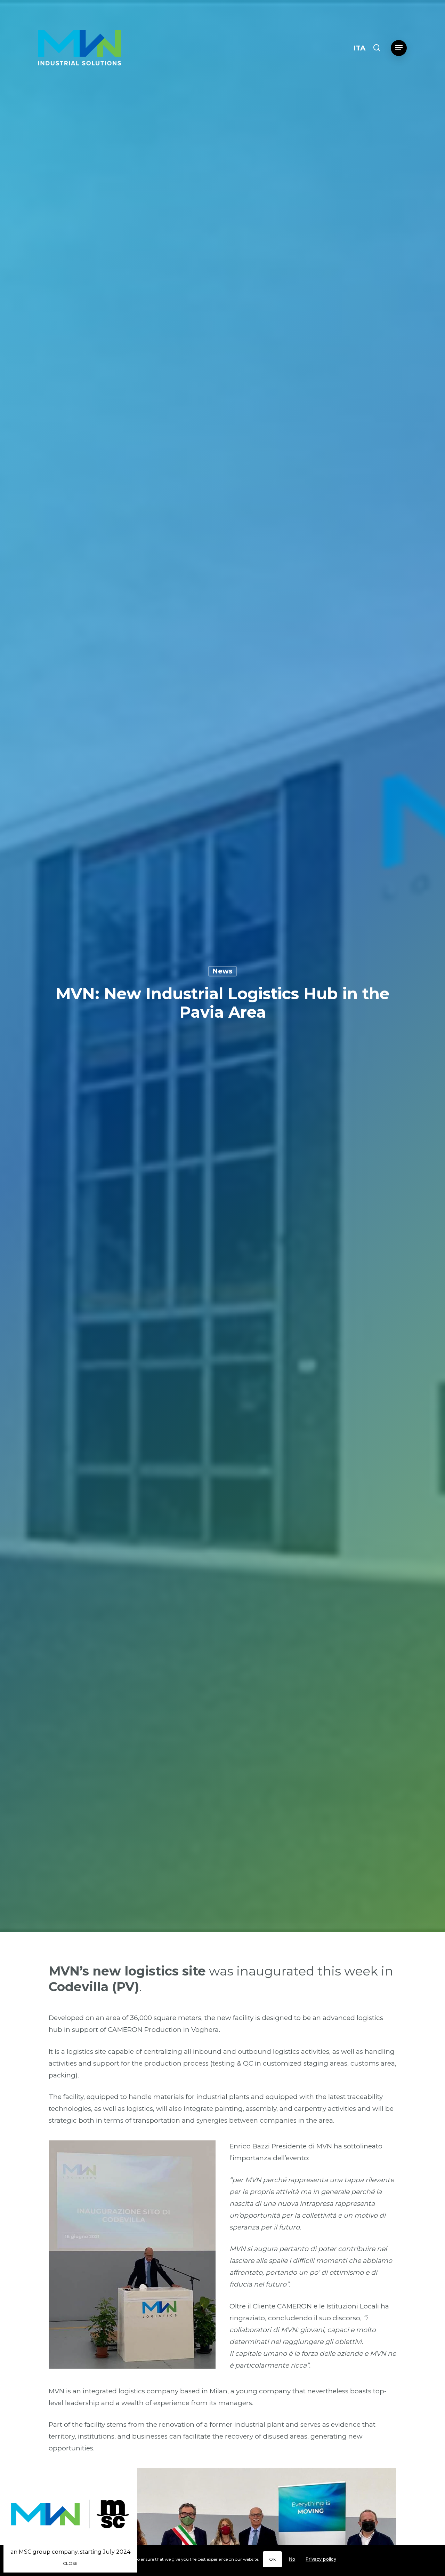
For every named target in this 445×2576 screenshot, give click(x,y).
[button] (399, 48)
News (222, 971)
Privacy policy (321, 2559)
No (292, 2559)
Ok (272, 2559)
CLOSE (70, 2563)
